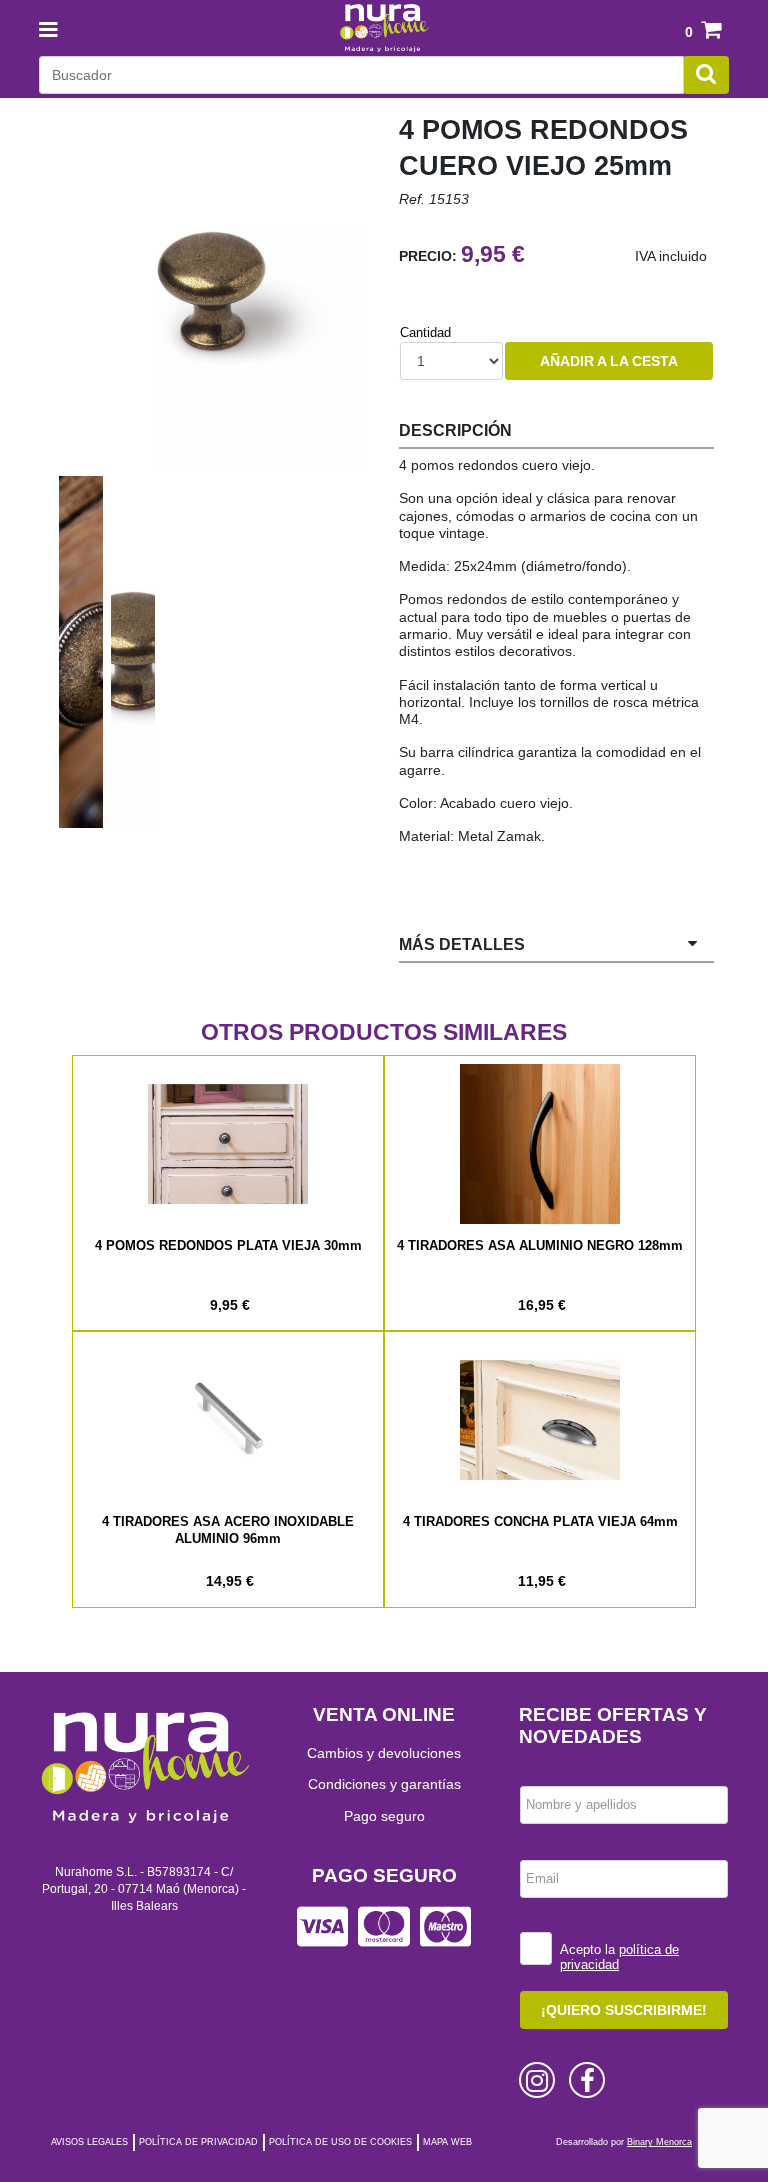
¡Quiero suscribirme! (624, 2010)
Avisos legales (89, 2142)
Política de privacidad (198, 2142)
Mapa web (447, 2142)
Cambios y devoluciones (384, 1753)
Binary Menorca (659, 2142)
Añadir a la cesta (609, 361)
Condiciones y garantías (384, 1784)
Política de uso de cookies (340, 2142)
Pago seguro (384, 1816)
